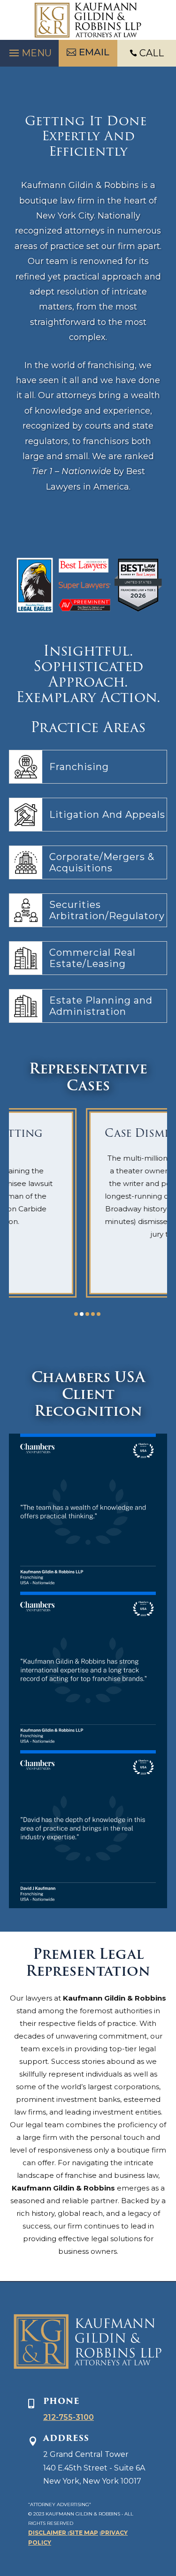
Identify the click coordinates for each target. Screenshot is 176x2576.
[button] (29, 51)
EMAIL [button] (94, 52)
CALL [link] (152, 53)
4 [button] (93, 1314)
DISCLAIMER (48, 2533)
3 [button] (87, 1314)
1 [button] (76, 1314)
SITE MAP (84, 2533)
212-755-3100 (69, 2417)
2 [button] (82, 1314)
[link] (88, 20)
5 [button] (99, 1314)
